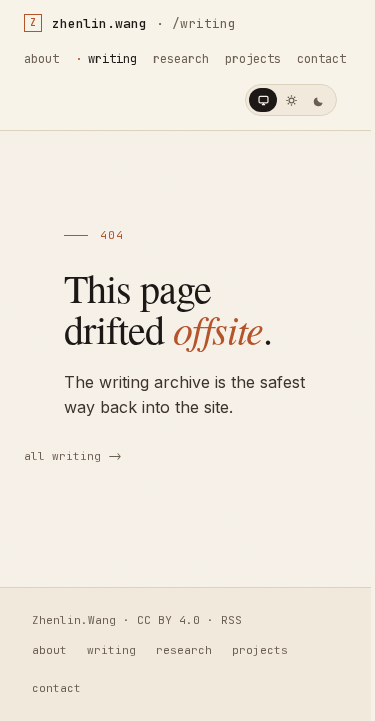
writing (112, 59)
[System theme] (263, 100)
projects (253, 59)
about (41, 59)
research (181, 59)
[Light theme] (291, 100)
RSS (231, 620)
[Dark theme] (319, 100)
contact (321, 59)
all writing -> (73, 456)
